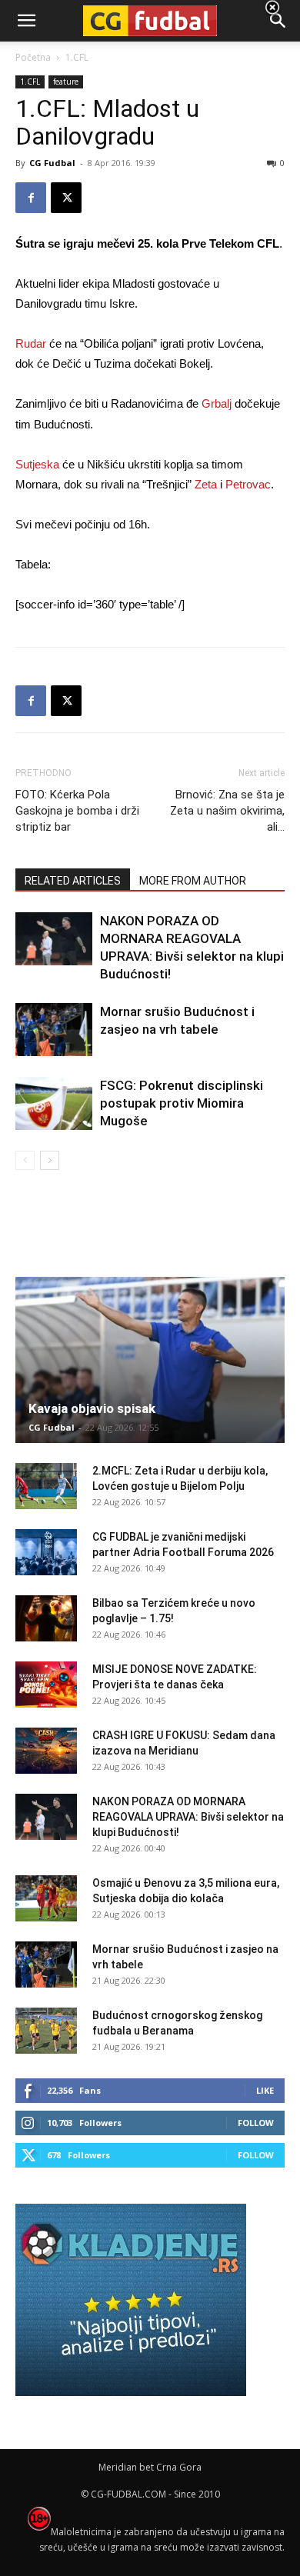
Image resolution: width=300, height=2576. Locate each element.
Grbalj (217, 403)
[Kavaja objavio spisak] (150, 1360)
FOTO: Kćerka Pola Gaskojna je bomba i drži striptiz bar (77, 811)
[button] (278, 21)
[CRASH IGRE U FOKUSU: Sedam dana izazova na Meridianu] (46, 1751)
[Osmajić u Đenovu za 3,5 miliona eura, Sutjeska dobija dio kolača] (46, 1898)
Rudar (31, 343)
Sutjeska (37, 464)
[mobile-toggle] (26, 21)
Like (265, 2090)
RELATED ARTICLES (73, 881)
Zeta (206, 484)
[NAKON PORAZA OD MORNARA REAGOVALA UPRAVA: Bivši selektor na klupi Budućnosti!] (54, 939)
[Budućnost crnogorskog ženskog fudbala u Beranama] (46, 2031)
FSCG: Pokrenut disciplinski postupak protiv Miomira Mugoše (182, 1103)
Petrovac (248, 484)
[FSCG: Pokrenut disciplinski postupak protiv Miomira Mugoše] (54, 1103)
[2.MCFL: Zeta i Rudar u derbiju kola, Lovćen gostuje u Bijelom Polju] (46, 1486)
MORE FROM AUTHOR (193, 881)
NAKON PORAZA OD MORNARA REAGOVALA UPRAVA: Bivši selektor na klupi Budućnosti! (188, 1817)
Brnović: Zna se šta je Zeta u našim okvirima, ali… (227, 811)
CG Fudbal (52, 163)
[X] (66, 198)
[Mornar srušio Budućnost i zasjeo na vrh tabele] (54, 1030)
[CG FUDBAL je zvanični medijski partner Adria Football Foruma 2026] (46, 1552)
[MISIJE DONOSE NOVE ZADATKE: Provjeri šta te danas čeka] (46, 1685)
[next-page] (50, 1160)
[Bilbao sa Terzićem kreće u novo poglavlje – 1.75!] (46, 1618)
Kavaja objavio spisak (92, 1408)
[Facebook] (31, 198)
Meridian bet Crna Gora (150, 2467)
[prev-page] (25, 1160)
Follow (256, 2123)
